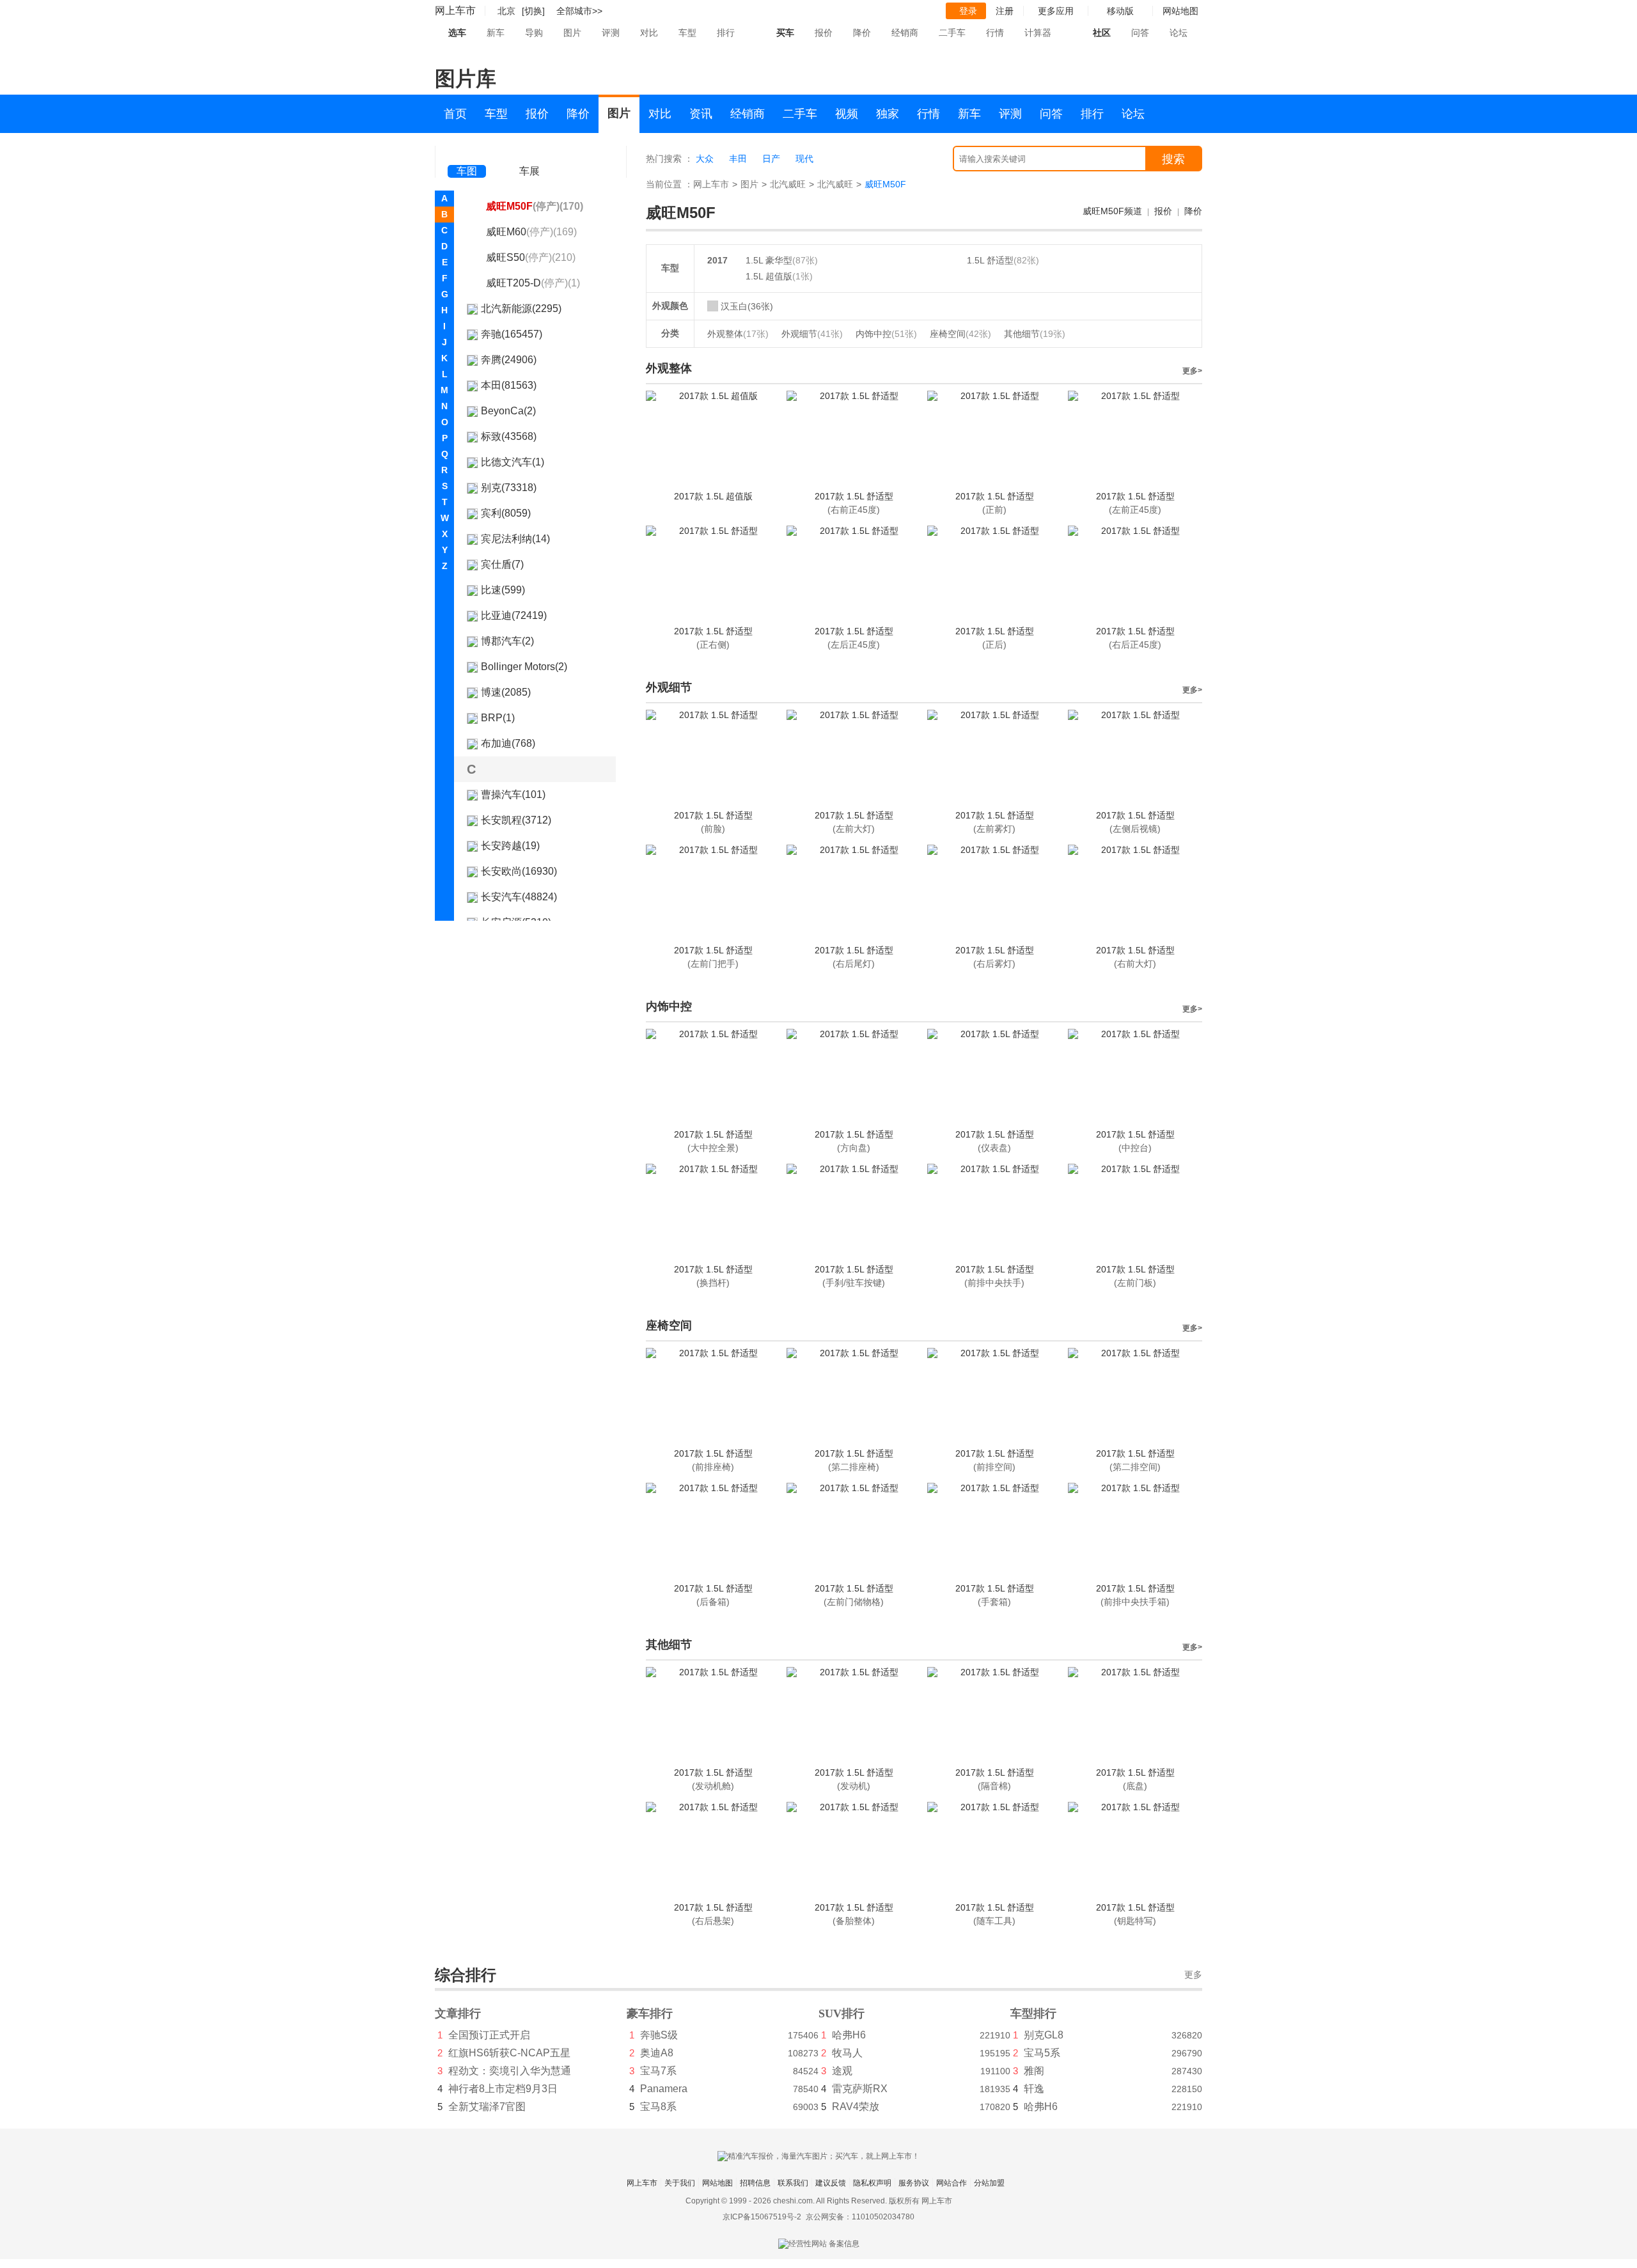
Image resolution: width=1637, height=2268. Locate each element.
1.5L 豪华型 (769, 260)
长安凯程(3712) (516, 820)
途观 (842, 2071)
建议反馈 (831, 2183)
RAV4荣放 (856, 2107)
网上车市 (455, 11)
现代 (804, 159)
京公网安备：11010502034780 (860, 2217)
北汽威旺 (788, 184)
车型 (687, 33)
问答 (1140, 33)
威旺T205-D (533, 283)
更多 (1193, 1975)
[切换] (533, 11)
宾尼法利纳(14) (515, 539)
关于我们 (680, 2183)
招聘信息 (755, 2183)
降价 (862, 33)
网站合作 (952, 2183)
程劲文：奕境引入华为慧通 (510, 2071)
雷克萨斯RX (860, 2089)
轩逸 (1034, 2089)
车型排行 (1033, 2014)
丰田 (738, 159)
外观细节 (812, 334)
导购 (534, 33)
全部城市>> (579, 11)
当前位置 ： (670, 184)
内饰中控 (886, 334)
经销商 (905, 33)
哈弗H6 (849, 2035)
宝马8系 (658, 2107)
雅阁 (1034, 2071)
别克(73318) (509, 488)
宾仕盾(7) (502, 564)
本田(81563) (509, 385)
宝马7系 (658, 2071)
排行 (726, 33)
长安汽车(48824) (519, 897)
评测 (611, 33)
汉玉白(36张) (747, 306)
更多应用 (1056, 11)
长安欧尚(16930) (519, 871)
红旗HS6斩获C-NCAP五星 (509, 2053)
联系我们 (793, 2183)
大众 (705, 159)
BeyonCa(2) (508, 411)
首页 (455, 114)
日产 (771, 159)
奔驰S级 (659, 2035)
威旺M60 (531, 232)
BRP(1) (498, 718)
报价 (824, 33)
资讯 (701, 114)
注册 (1005, 11)
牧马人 (847, 2053)
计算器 (1038, 33)
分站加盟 (989, 2183)
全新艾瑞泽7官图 (487, 2107)
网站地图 (717, 2183)
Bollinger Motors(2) (524, 667)
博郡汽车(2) (507, 641)
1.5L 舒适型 (990, 260)
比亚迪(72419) (514, 615)
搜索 (1173, 159)
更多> (1192, 371)
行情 (995, 33)
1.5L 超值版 (769, 276)
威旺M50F (535, 206)
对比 (649, 33)
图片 (572, 33)
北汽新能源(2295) (521, 309)
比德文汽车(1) (513, 462)
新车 (496, 33)
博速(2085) (506, 692)
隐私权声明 (872, 2183)
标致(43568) (509, 436)
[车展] (529, 154)
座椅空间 (960, 334)
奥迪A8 (657, 2053)
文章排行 (458, 2014)
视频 (847, 114)
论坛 (1179, 33)
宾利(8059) (506, 513)
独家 (888, 114)
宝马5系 (1042, 2053)
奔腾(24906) (509, 360)
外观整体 (738, 334)
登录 (968, 11)
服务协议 (914, 2183)
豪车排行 (650, 2014)
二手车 (952, 33)
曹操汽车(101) (513, 794)
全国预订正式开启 (489, 2035)
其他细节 (1035, 334)
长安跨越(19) (510, 846)
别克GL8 (1044, 2035)
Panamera (664, 2089)
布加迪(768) (508, 743)
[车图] (467, 153)
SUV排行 (842, 2014)
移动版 (1120, 11)
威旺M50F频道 (1112, 211)
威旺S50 (531, 257)
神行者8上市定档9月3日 (503, 2089)
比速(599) (503, 590)
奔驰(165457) (512, 334)
